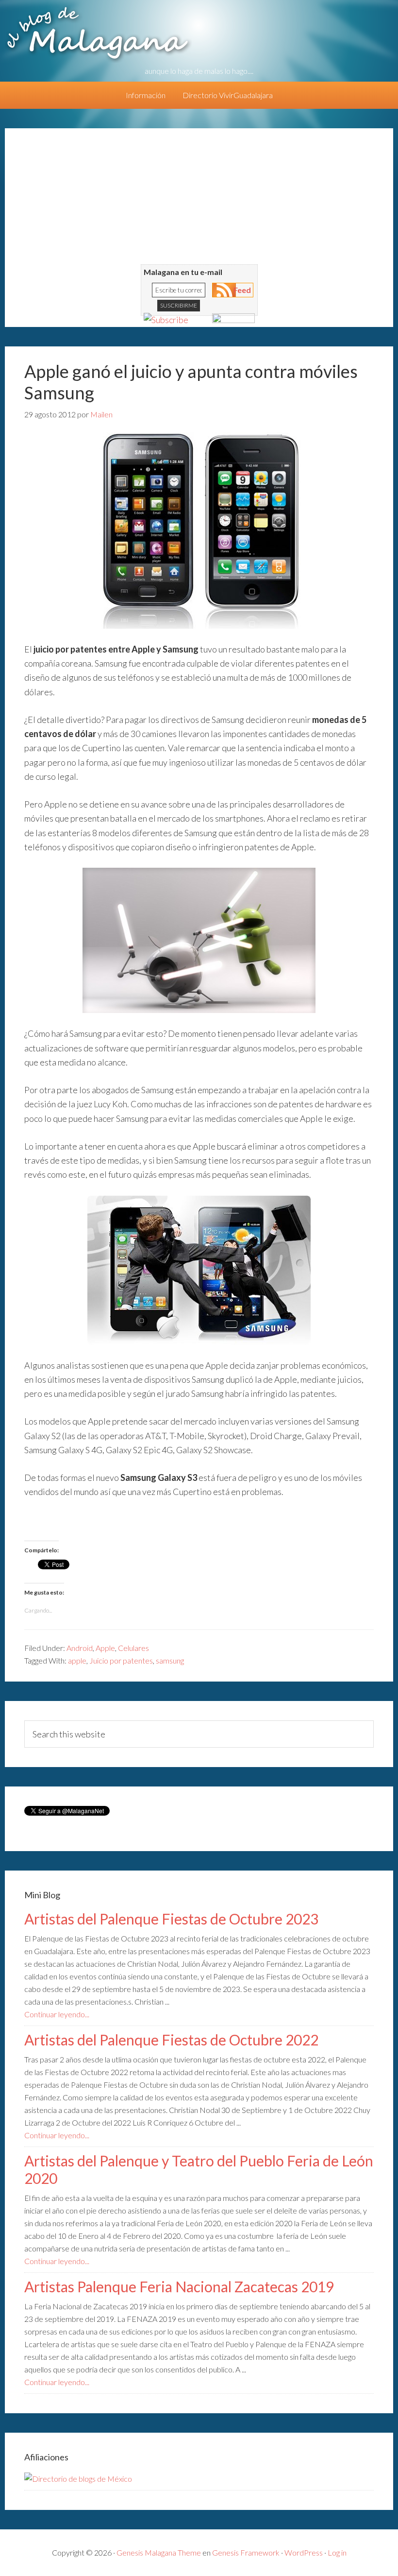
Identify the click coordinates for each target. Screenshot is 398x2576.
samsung (170, 1660)
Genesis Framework (246, 2552)
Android (80, 1648)
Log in (337, 2552)
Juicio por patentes (121, 1660)
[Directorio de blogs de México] (78, 2479)
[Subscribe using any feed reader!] (166, 320)
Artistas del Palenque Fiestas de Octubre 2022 (171, 2040)
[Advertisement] (199, 196)
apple (77, 1660)
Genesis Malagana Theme (159, 2552)
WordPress (304, 2552)
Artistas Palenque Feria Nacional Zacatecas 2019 (179, 2286)
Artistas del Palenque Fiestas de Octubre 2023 (171, 1919)
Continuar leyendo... (57, 2014)
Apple (105, 1648)
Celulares (133, 1648)
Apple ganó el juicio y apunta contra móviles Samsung (191, 382)
